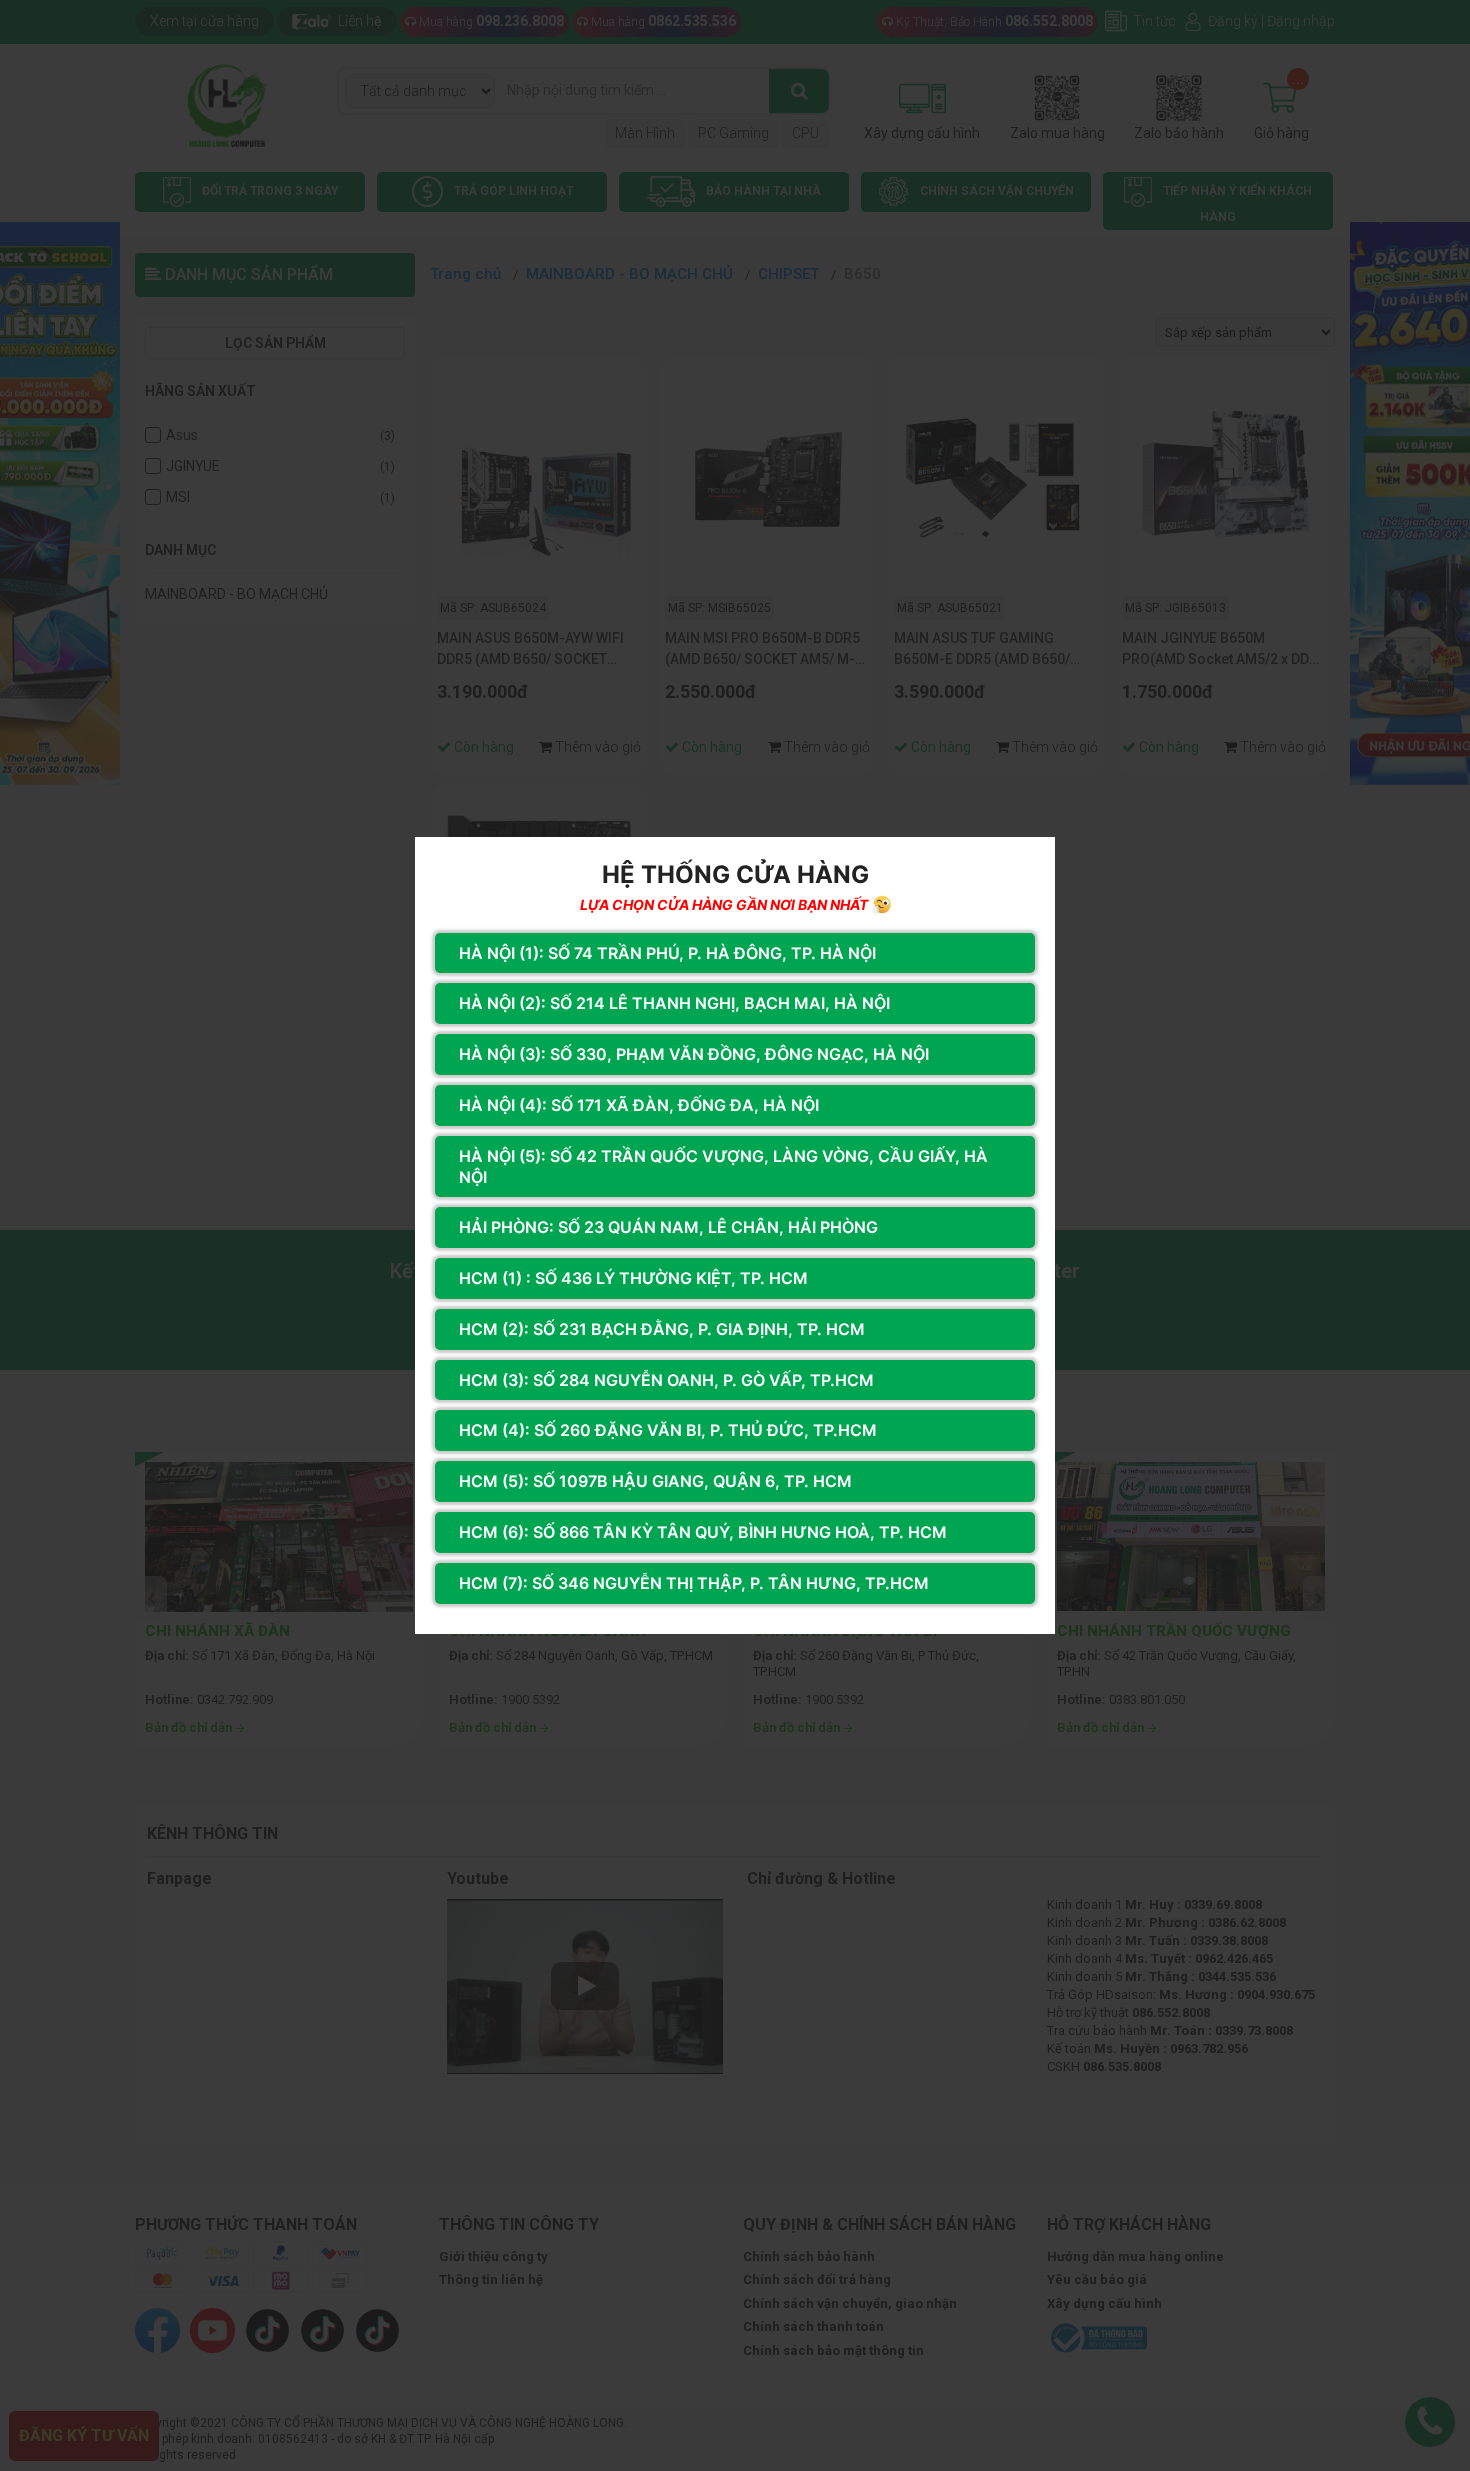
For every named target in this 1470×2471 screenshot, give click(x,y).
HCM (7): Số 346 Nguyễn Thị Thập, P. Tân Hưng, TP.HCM (694, 1583)
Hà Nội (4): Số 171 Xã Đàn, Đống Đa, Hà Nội (639, 1105)
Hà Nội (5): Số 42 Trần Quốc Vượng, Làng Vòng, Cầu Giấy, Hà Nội (723, 1166)
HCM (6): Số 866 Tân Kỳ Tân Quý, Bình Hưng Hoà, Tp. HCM (703, 1532)
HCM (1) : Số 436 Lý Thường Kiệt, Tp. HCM (633, 1278)
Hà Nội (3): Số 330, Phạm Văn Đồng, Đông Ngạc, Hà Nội (694, 1054)
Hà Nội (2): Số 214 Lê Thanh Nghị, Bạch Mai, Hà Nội (674, 1003)
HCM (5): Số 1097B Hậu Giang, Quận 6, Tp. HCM (655, 1481)
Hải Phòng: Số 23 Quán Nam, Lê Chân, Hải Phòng (668, 1227)
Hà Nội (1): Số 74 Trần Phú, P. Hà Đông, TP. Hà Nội (667, 953)
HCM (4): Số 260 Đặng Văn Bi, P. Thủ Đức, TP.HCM (668, 1430)
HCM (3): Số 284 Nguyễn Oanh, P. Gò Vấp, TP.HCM (666, 1380)
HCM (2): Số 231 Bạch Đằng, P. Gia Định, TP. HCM (662, 1329)
